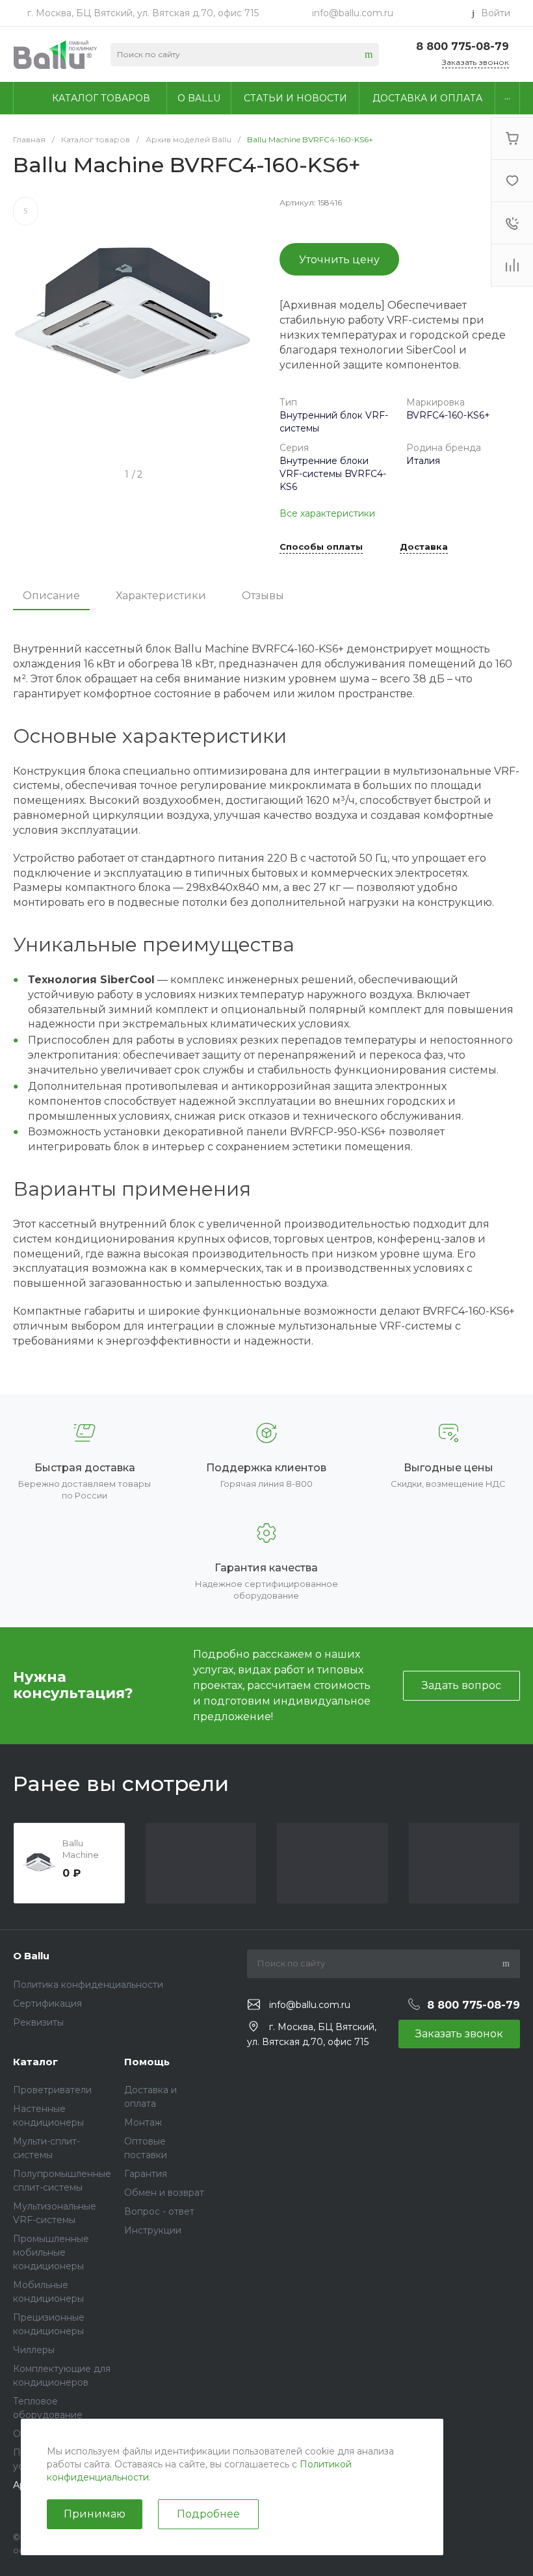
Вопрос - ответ (159, 2211)
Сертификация (47, 2003)
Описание (51, 596)
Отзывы (263, 596)
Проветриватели (52, 2090)
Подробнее (208, 2514)
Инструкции (153, 2230)
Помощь (147, 2062)
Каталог (35, 2062)
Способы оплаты (321, 547)
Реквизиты (38, 2022)
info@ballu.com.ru (353, 13)
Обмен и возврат (164, 2193)
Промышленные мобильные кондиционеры (51, 2252)
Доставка (424, 547)
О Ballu (31, 1956)
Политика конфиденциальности (88, 1985)
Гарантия (146, 2174)
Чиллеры (34, 2350)
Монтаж (143, 2122)
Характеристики (161, 596)
